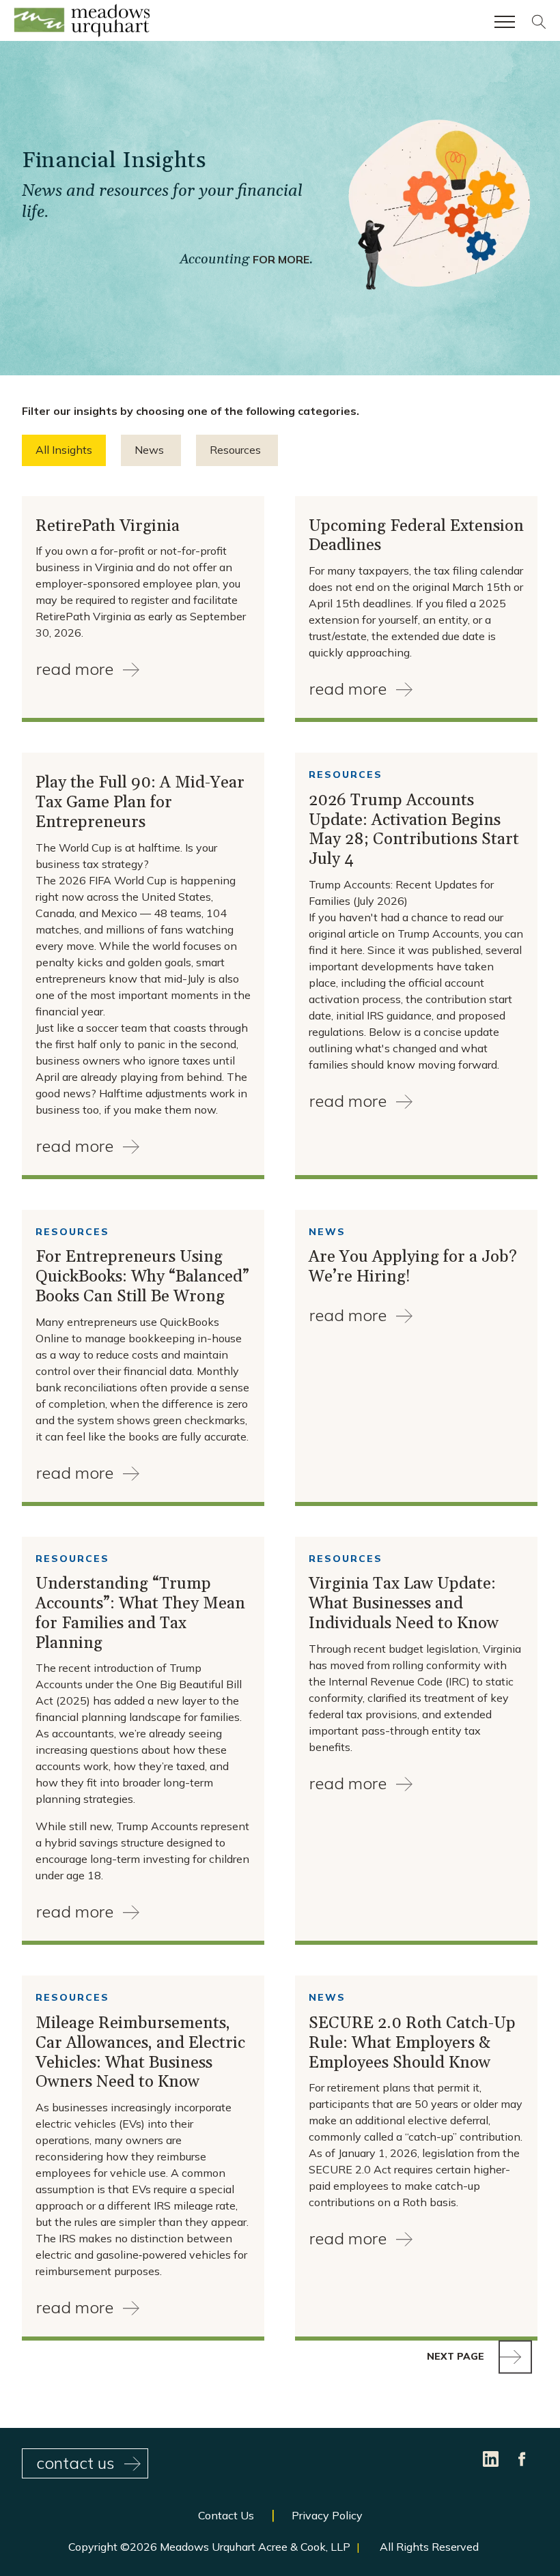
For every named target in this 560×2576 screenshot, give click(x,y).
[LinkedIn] (492, 2458)
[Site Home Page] (82, 23)
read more (75, 669)
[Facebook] (522, 2458)
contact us (75, 2463)
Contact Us (226, 2515)
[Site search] (539, 25)
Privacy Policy (327, 2515)
